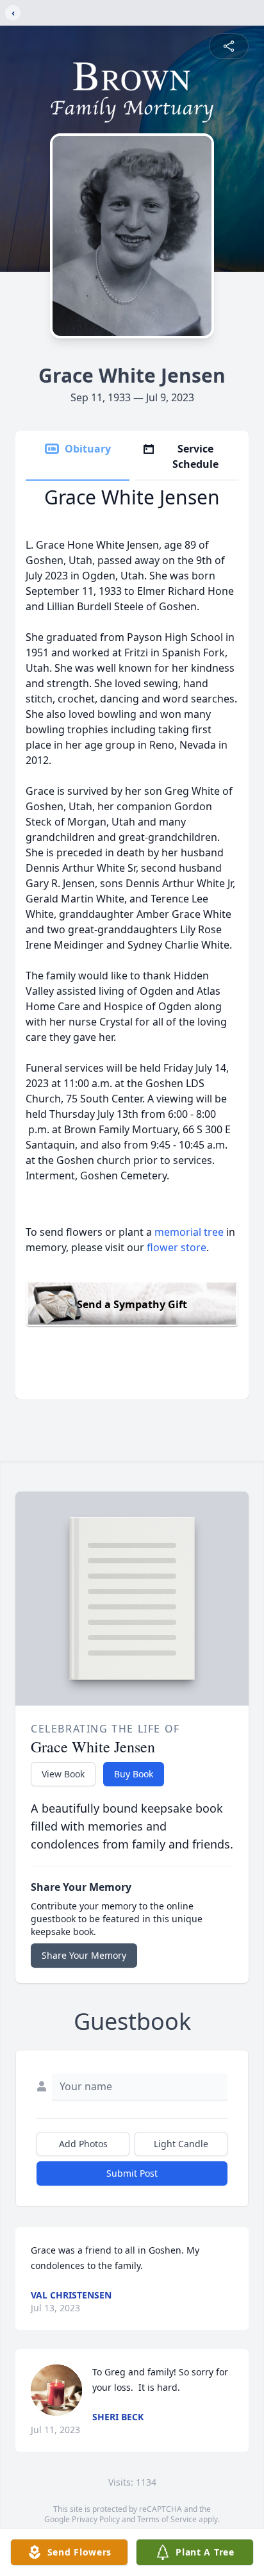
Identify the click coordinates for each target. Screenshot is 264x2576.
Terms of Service (167, 2519)
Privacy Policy (96, 2519)
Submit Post (132, 2173)
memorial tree (189, 1232)
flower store (177, 1247)
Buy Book (134, 1774)
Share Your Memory (84, 1955)
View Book (63, 1774)
